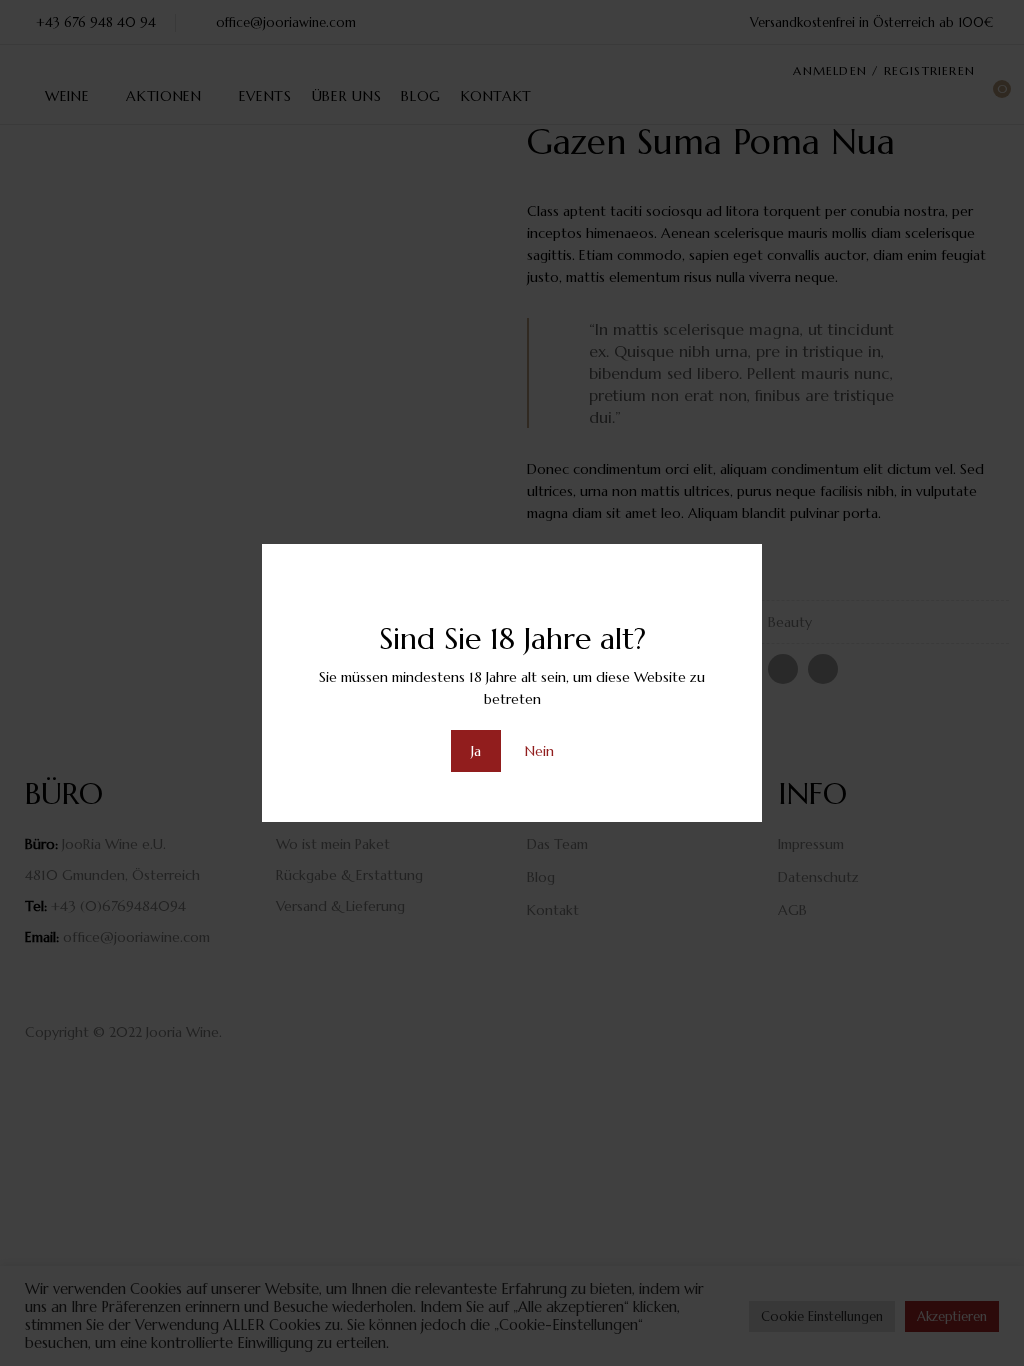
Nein (539, 751)
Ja (476, 751)
